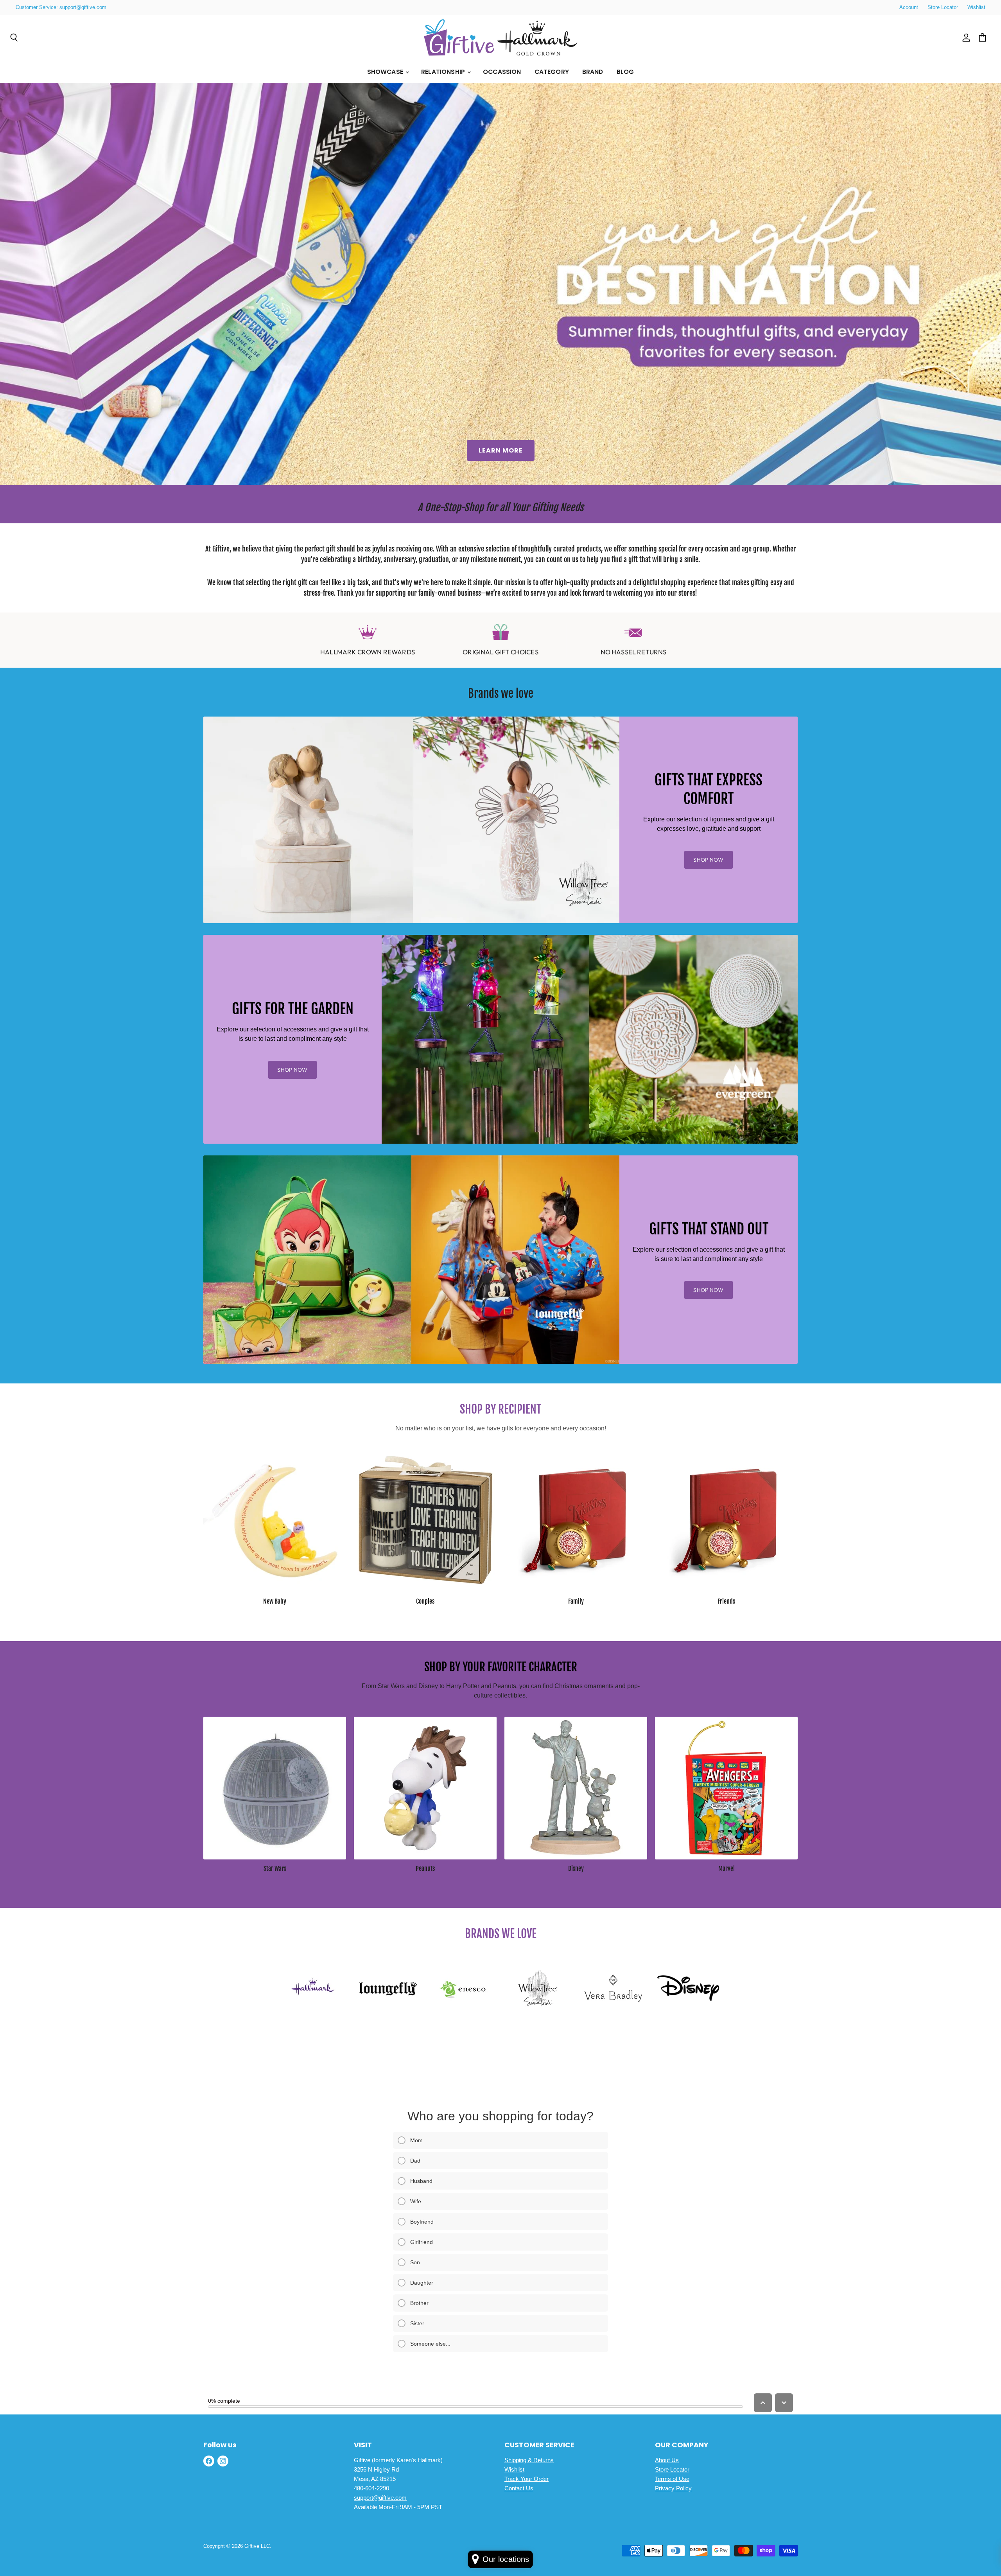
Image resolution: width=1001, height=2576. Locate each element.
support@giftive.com (380, 2498)
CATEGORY (552, 72)
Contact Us (519, 2488)
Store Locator (943, 7)
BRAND (593, 72)
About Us (667, 2460)
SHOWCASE (386, 72)
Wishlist (976, 7)
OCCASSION (502, 72)
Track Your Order (527, 2479)
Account (909, 7)
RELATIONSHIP (444, 72)
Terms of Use (672, 2479)
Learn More (501, 450)
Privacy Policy (673, 2488)
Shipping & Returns (529, 2460)
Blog (625, 72)
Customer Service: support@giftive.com (61, 7)
